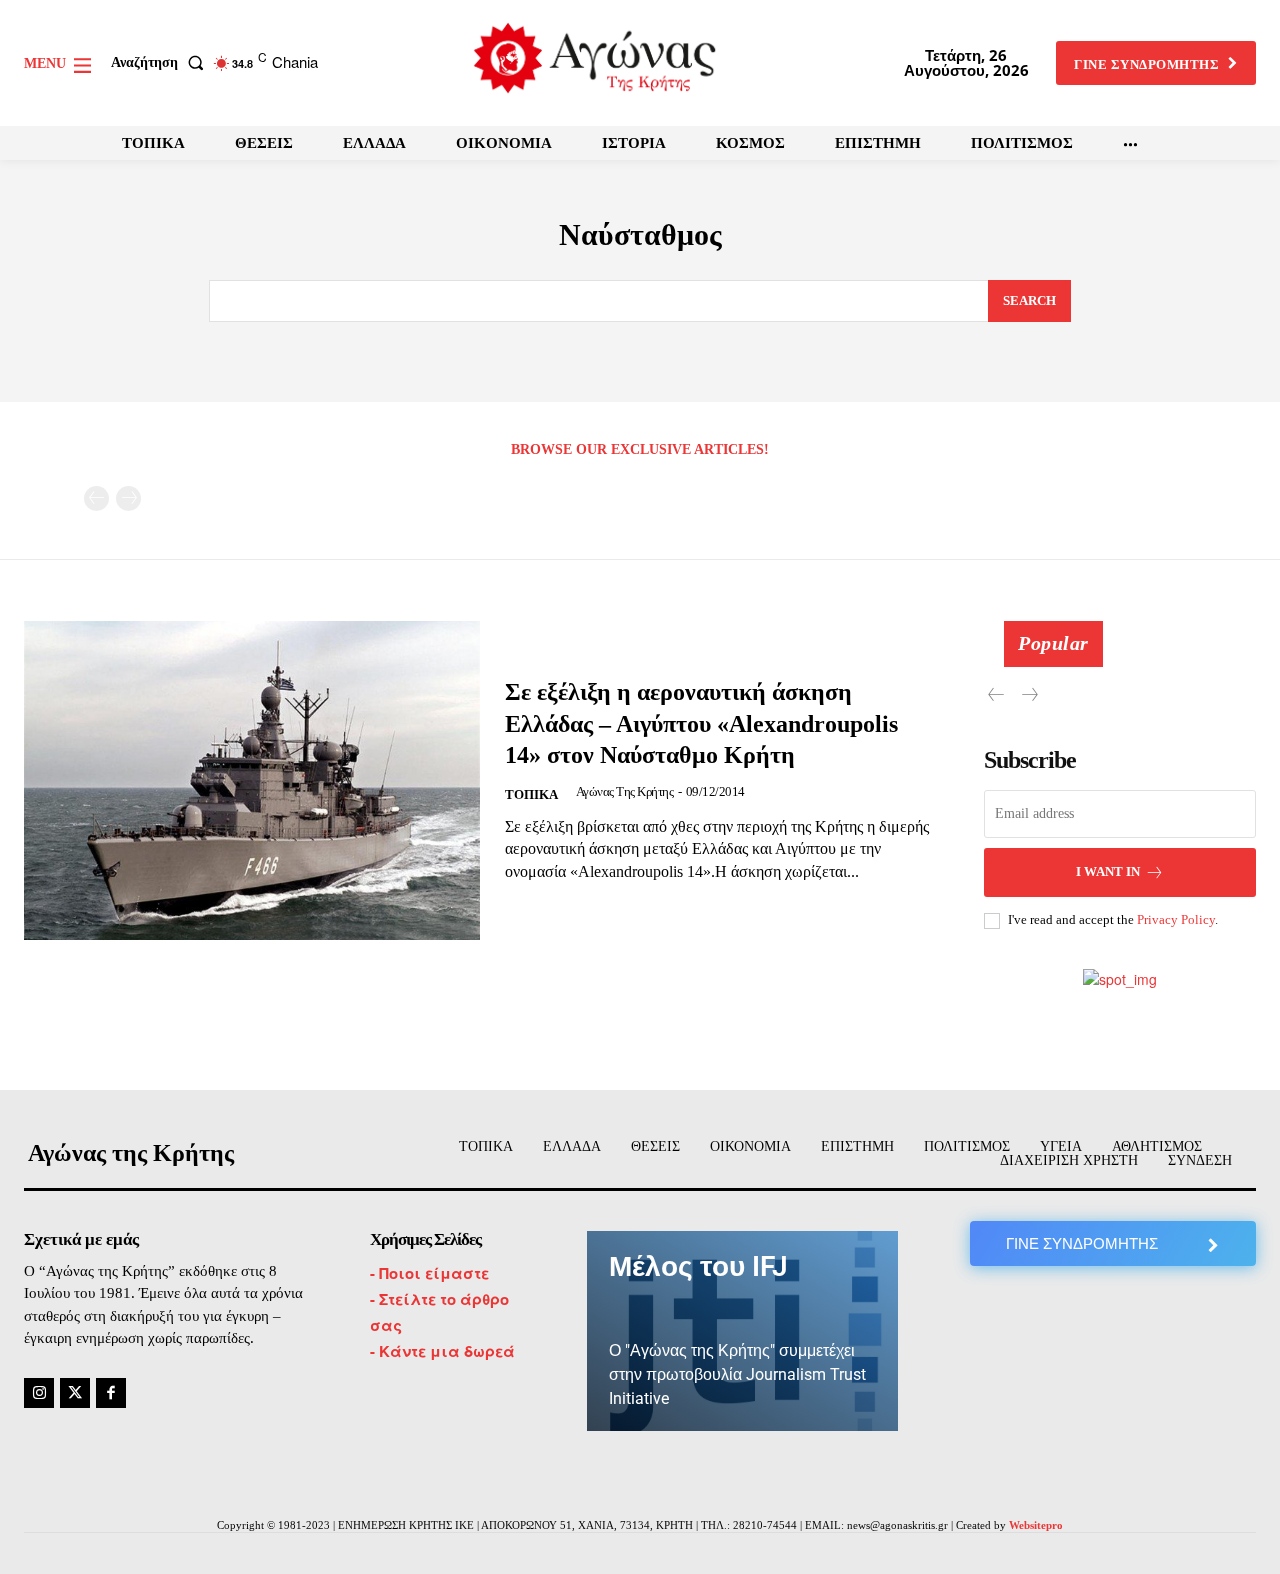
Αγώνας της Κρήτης (625, 791)
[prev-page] (96, 498)
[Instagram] (39, 1393)
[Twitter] (75, 1393)
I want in (1108, 871)
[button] (161, 63)
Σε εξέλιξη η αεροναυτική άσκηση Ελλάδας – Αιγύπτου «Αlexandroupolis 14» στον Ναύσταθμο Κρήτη (701, 723)
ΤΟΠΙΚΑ (531, 794)
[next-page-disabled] (128, 498)
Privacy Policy (1176, 919)
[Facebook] (111, 1393)
